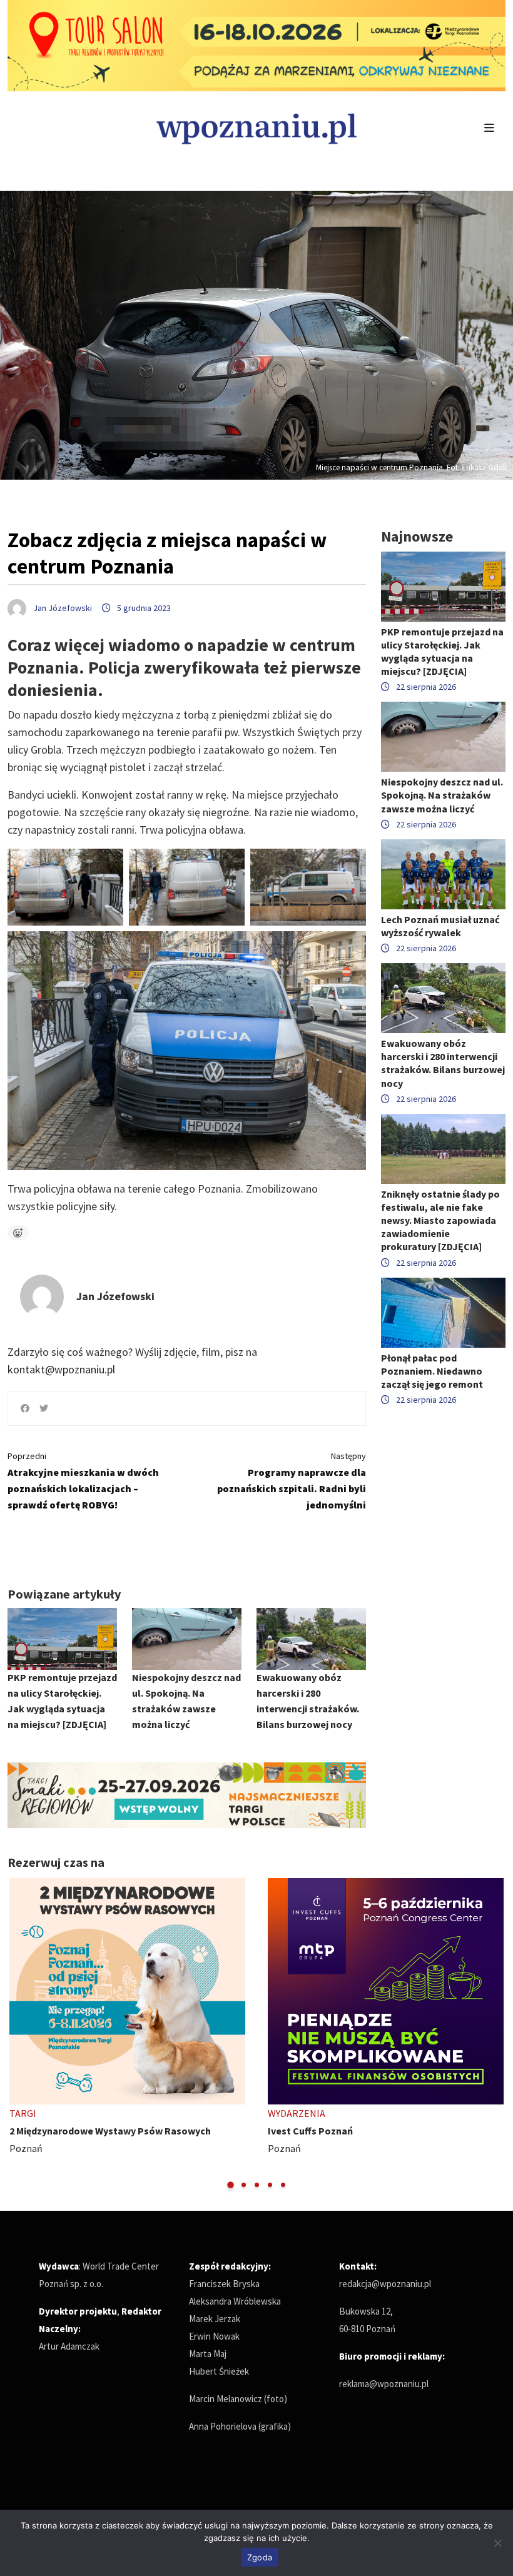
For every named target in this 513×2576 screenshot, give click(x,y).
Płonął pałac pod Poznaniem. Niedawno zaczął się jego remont (432, 1371)
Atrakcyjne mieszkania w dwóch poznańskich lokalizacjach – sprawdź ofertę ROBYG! (83, 1481)
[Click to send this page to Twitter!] (44, 1408)
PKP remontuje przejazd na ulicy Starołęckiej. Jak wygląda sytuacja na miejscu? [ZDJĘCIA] (442, 652)
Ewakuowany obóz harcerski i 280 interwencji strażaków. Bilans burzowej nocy (443, 1063)
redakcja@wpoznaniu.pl (385, 2284)
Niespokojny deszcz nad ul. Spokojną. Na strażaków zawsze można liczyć (442, 795)
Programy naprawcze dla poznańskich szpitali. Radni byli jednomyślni (292, 1481)
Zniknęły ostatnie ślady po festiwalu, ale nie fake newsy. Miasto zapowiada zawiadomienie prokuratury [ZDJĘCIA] (440, 1220)
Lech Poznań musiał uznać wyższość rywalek (440, 926)
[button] (231, 2185)
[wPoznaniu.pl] (256, 127)
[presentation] (18, 2034)
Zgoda (260, 2557)
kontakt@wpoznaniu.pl (61, 1369)
